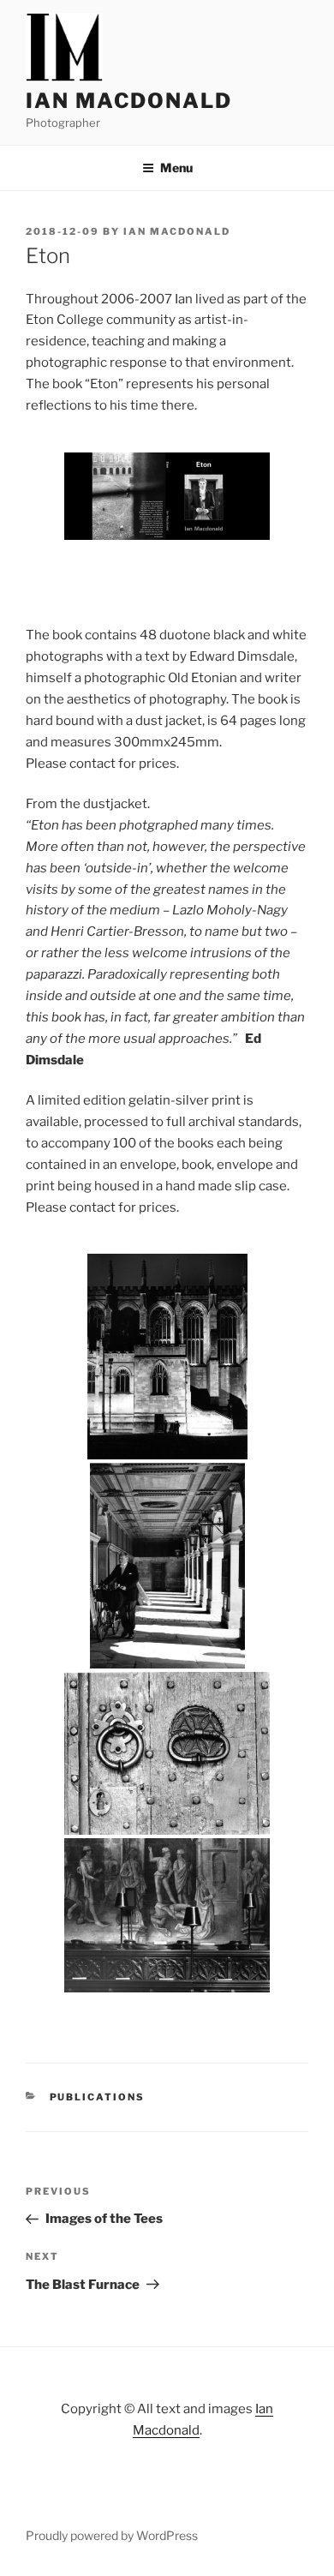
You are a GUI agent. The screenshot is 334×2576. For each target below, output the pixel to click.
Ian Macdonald (129, 101)
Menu (176, 168)
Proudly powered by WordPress (112, 2535)
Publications (98, 2097)
